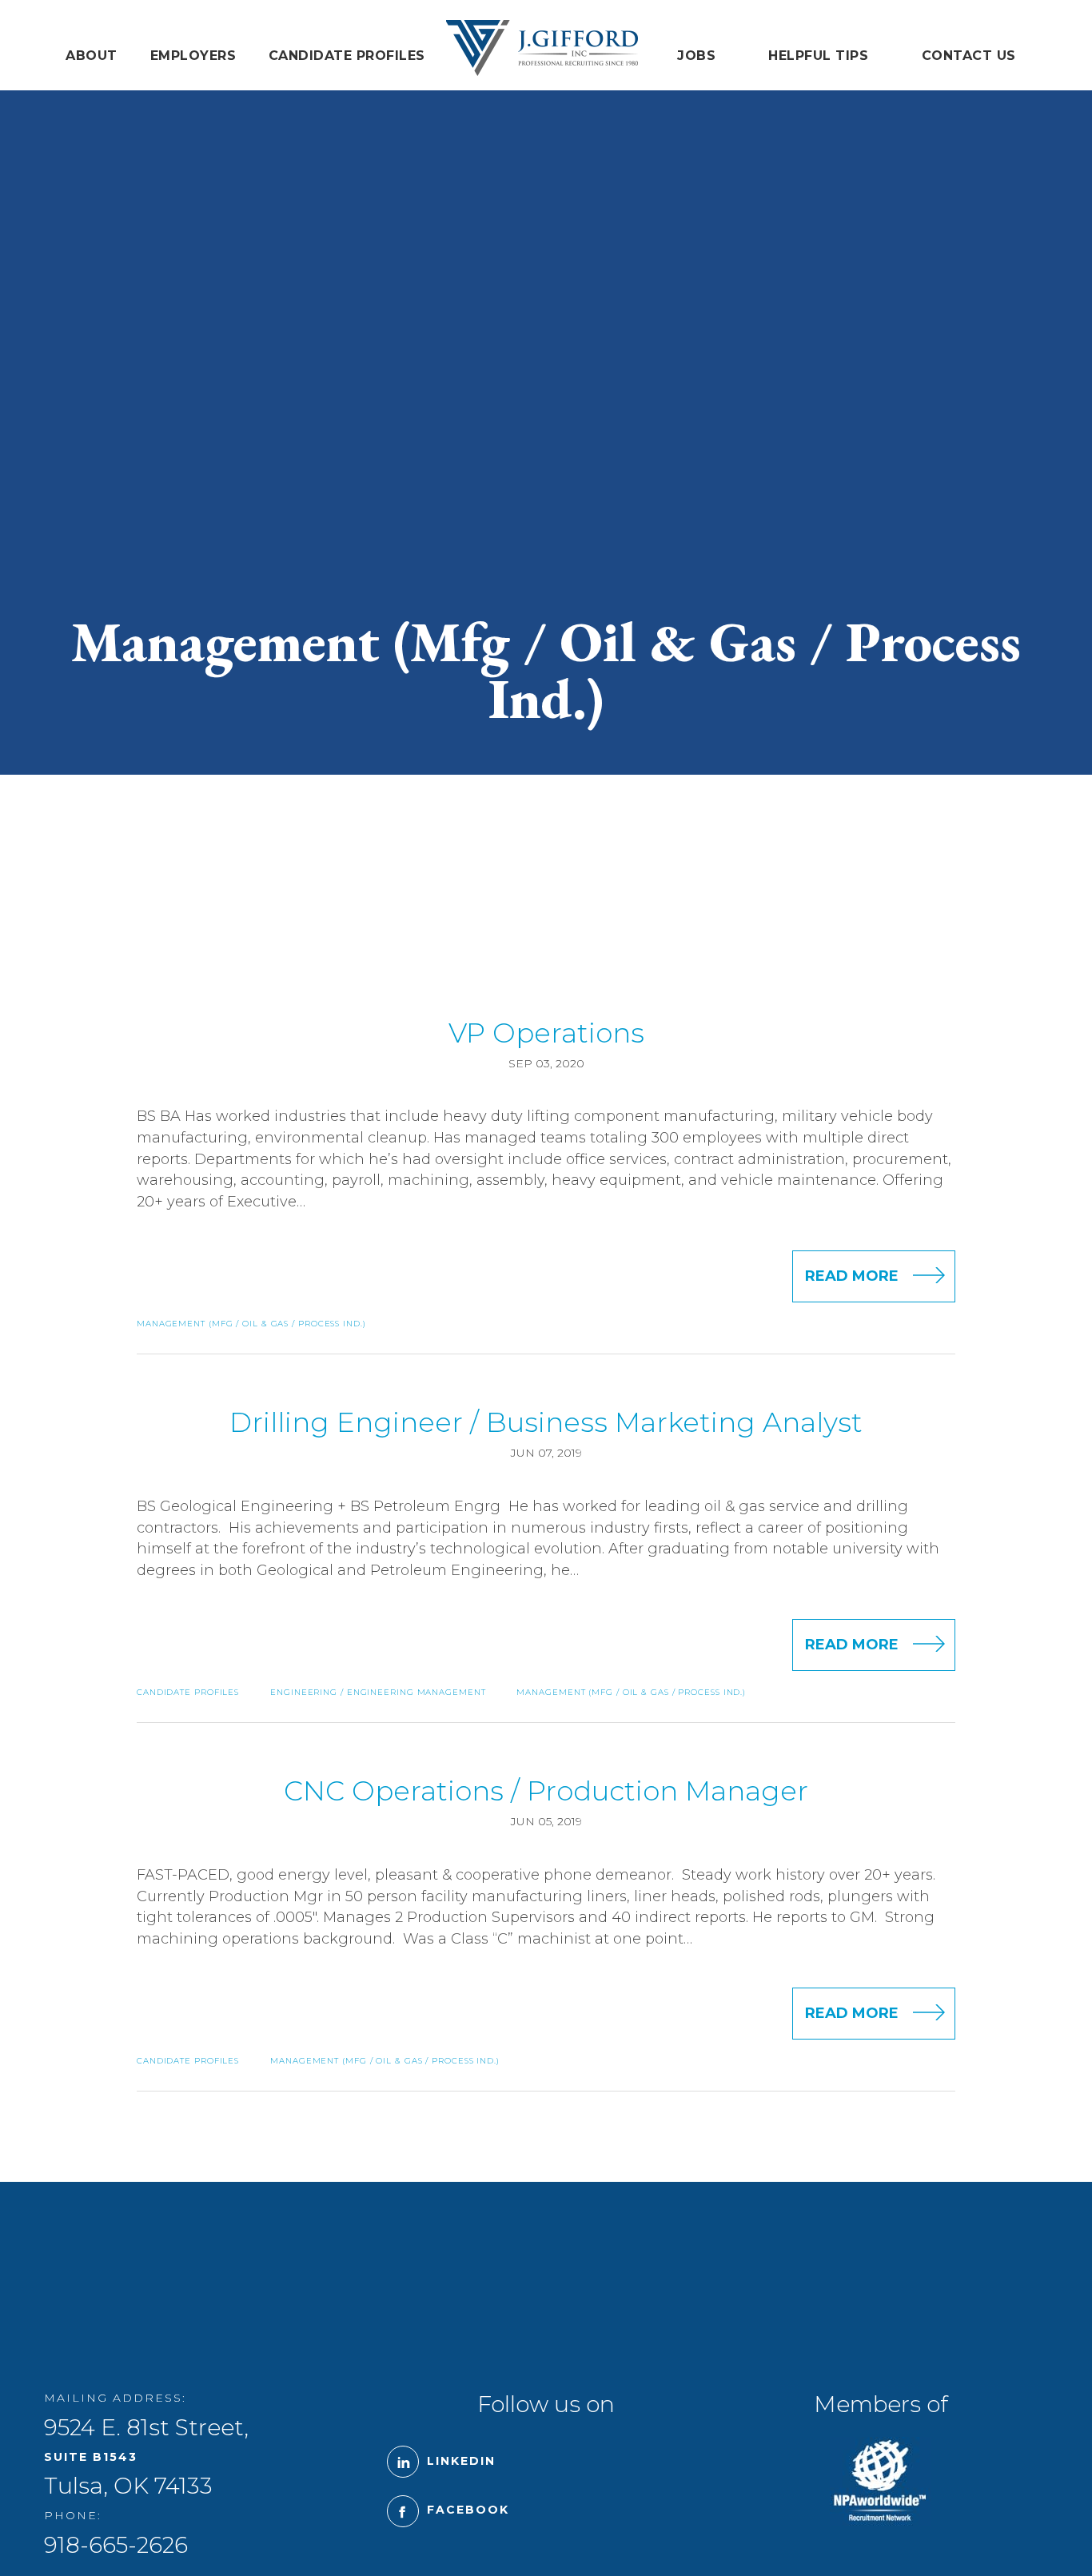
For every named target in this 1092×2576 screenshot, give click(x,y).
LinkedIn (461, 2461)
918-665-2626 (116, 2545)
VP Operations (546, 1033)
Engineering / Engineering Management (378, 1692)
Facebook (468, 2510)
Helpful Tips (818, 56)
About (92, 56)
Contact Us (969, 56)
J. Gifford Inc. (542, 48)
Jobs (696, 56)
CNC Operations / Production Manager (546, 1791)
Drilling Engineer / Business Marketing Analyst (546, 1422)
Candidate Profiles (347, 56)
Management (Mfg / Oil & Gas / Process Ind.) (251, 1324)
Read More (852, 1276)
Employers (193, 56)
